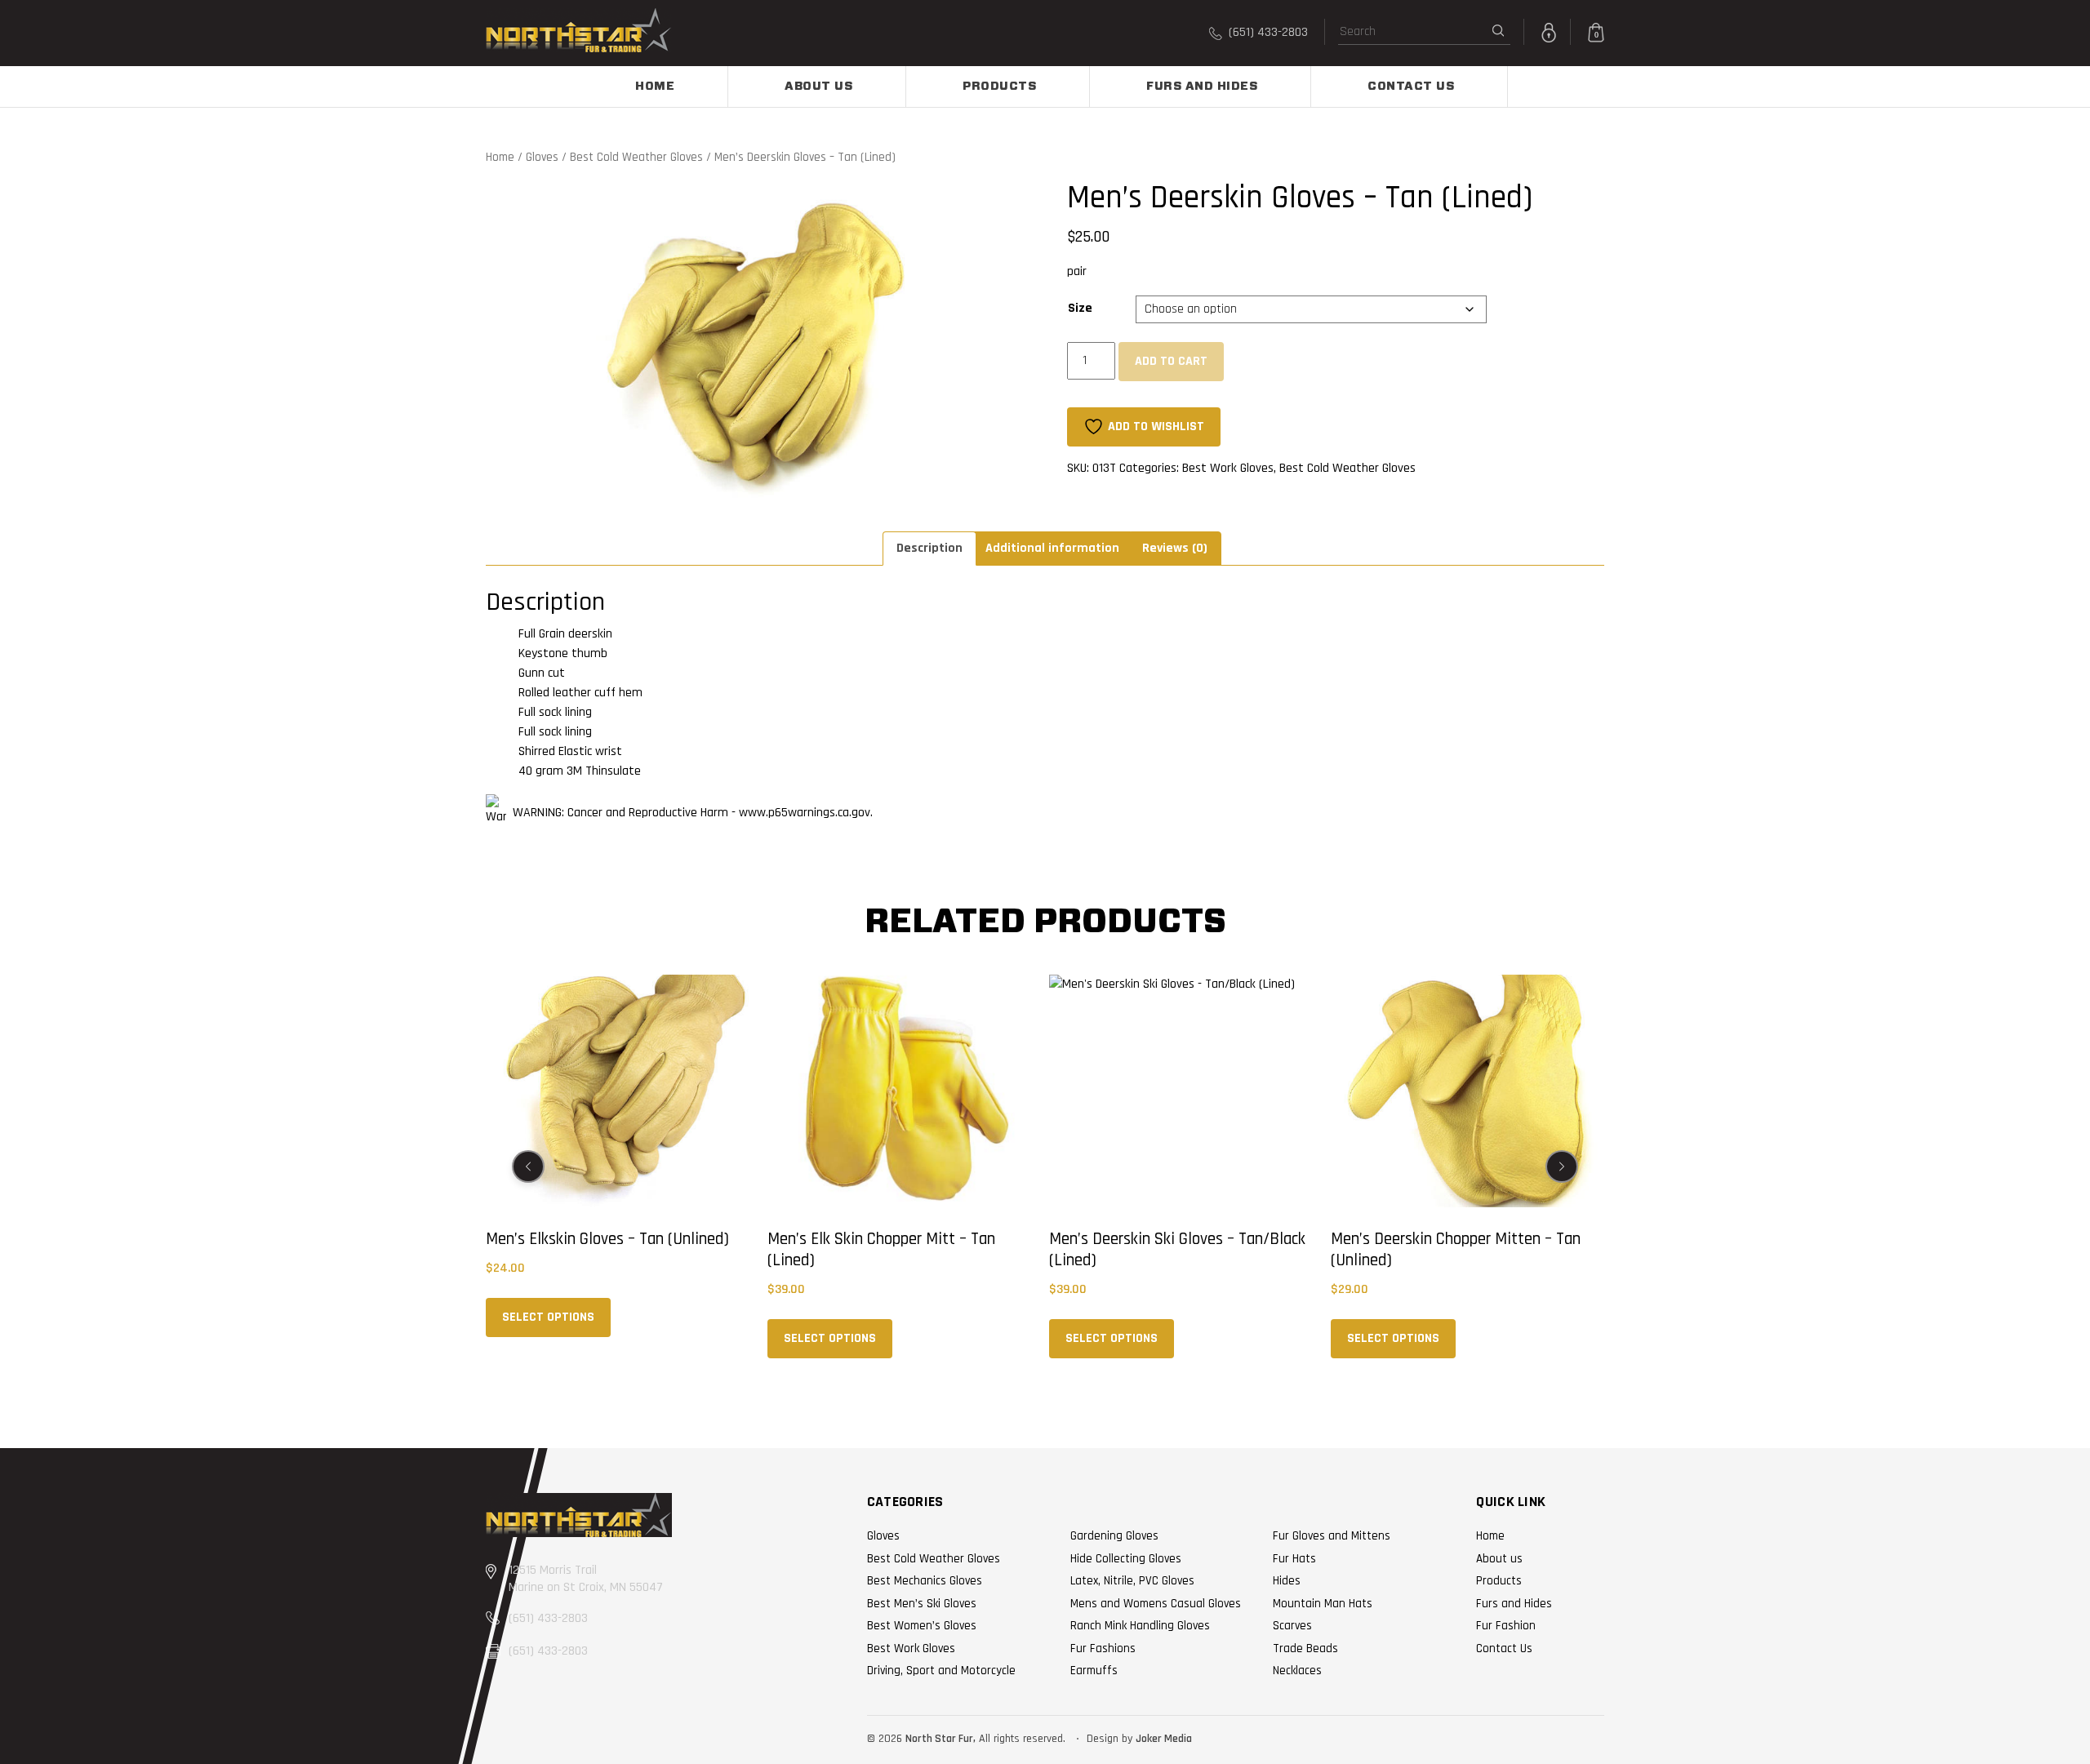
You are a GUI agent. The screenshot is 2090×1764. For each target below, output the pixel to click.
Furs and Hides (1202, 87)
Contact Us (1411, 87)
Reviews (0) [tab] (1175, 548)
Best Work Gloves (1228, 468)
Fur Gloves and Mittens (1332, 1536)
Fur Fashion (1506, 1626)
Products (999, 87)
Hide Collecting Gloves (1126, 1559)
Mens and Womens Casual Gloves (1156, 1604)
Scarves (1292, 1626)
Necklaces (1297, 1671)
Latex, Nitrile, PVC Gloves (1132, 1581)
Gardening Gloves (1114, 1536)
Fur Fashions (1103, 1648)
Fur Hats (1294, 1559)
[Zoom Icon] (754, 342)
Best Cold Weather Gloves (636, 157)
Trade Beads (1305, 1648)
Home (655, 87)
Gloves (542, 157)
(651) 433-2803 (1267, 32)
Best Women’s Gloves (922, 1626)
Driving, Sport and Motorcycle (941, 1671)
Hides (1287, 1581)
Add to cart (1171, 361)
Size (1080, 308)
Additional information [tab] (1052, 548)
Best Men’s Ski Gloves (922, 1604)
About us (818, 87)
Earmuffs (1094, 1671)
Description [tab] (929, 548)
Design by (1109, 1739)
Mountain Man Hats (1323, 1604)
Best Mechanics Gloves (925, 1581)
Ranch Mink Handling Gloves (1140, 1626)
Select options (548, 1317)
